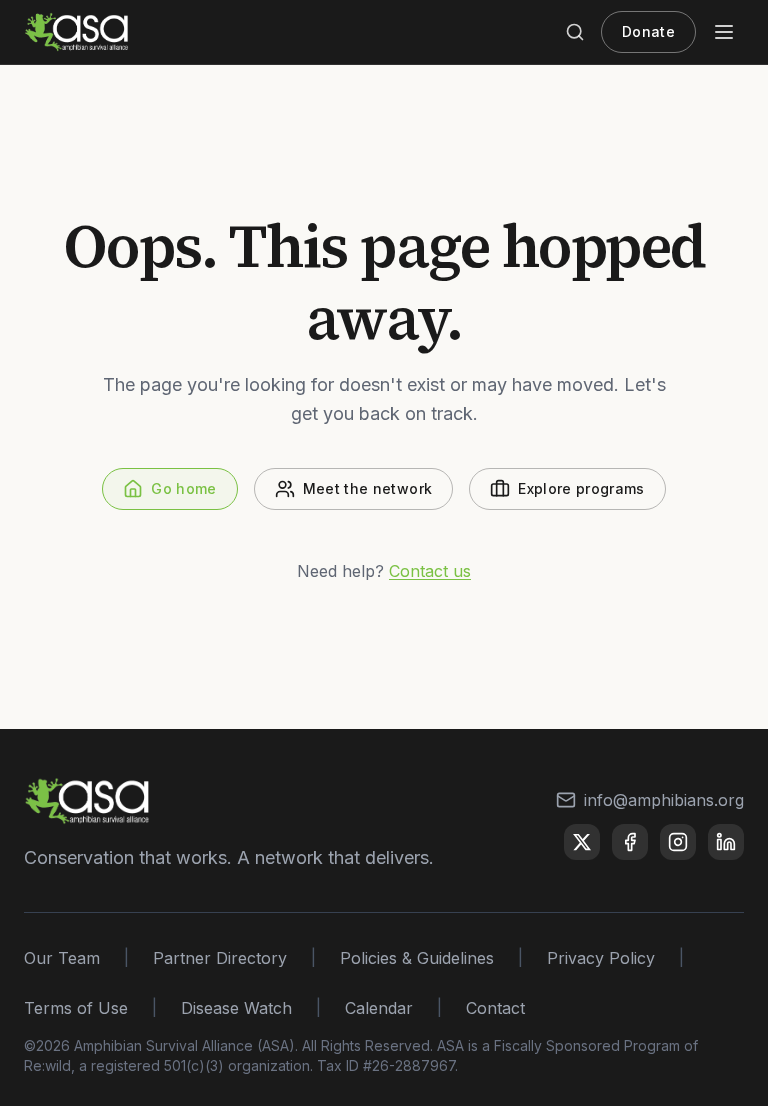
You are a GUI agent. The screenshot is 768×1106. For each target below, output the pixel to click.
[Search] (575, 32)
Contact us (430, 571)
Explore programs (581, 488)
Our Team (62, 958)
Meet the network (368, 488)
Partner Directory (220, 958)
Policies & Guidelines (417, 958)
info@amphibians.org (664, 800)
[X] (582, 842)
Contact (495, 1008)
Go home (183, 488)
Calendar (379, 1008)
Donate (648, 31)
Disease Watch (236, 1008)
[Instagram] (678, 842)
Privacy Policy (601, 958)
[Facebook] (630, 842)
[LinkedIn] (726, 842)
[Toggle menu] (724, 32)
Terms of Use (76, 1008)
